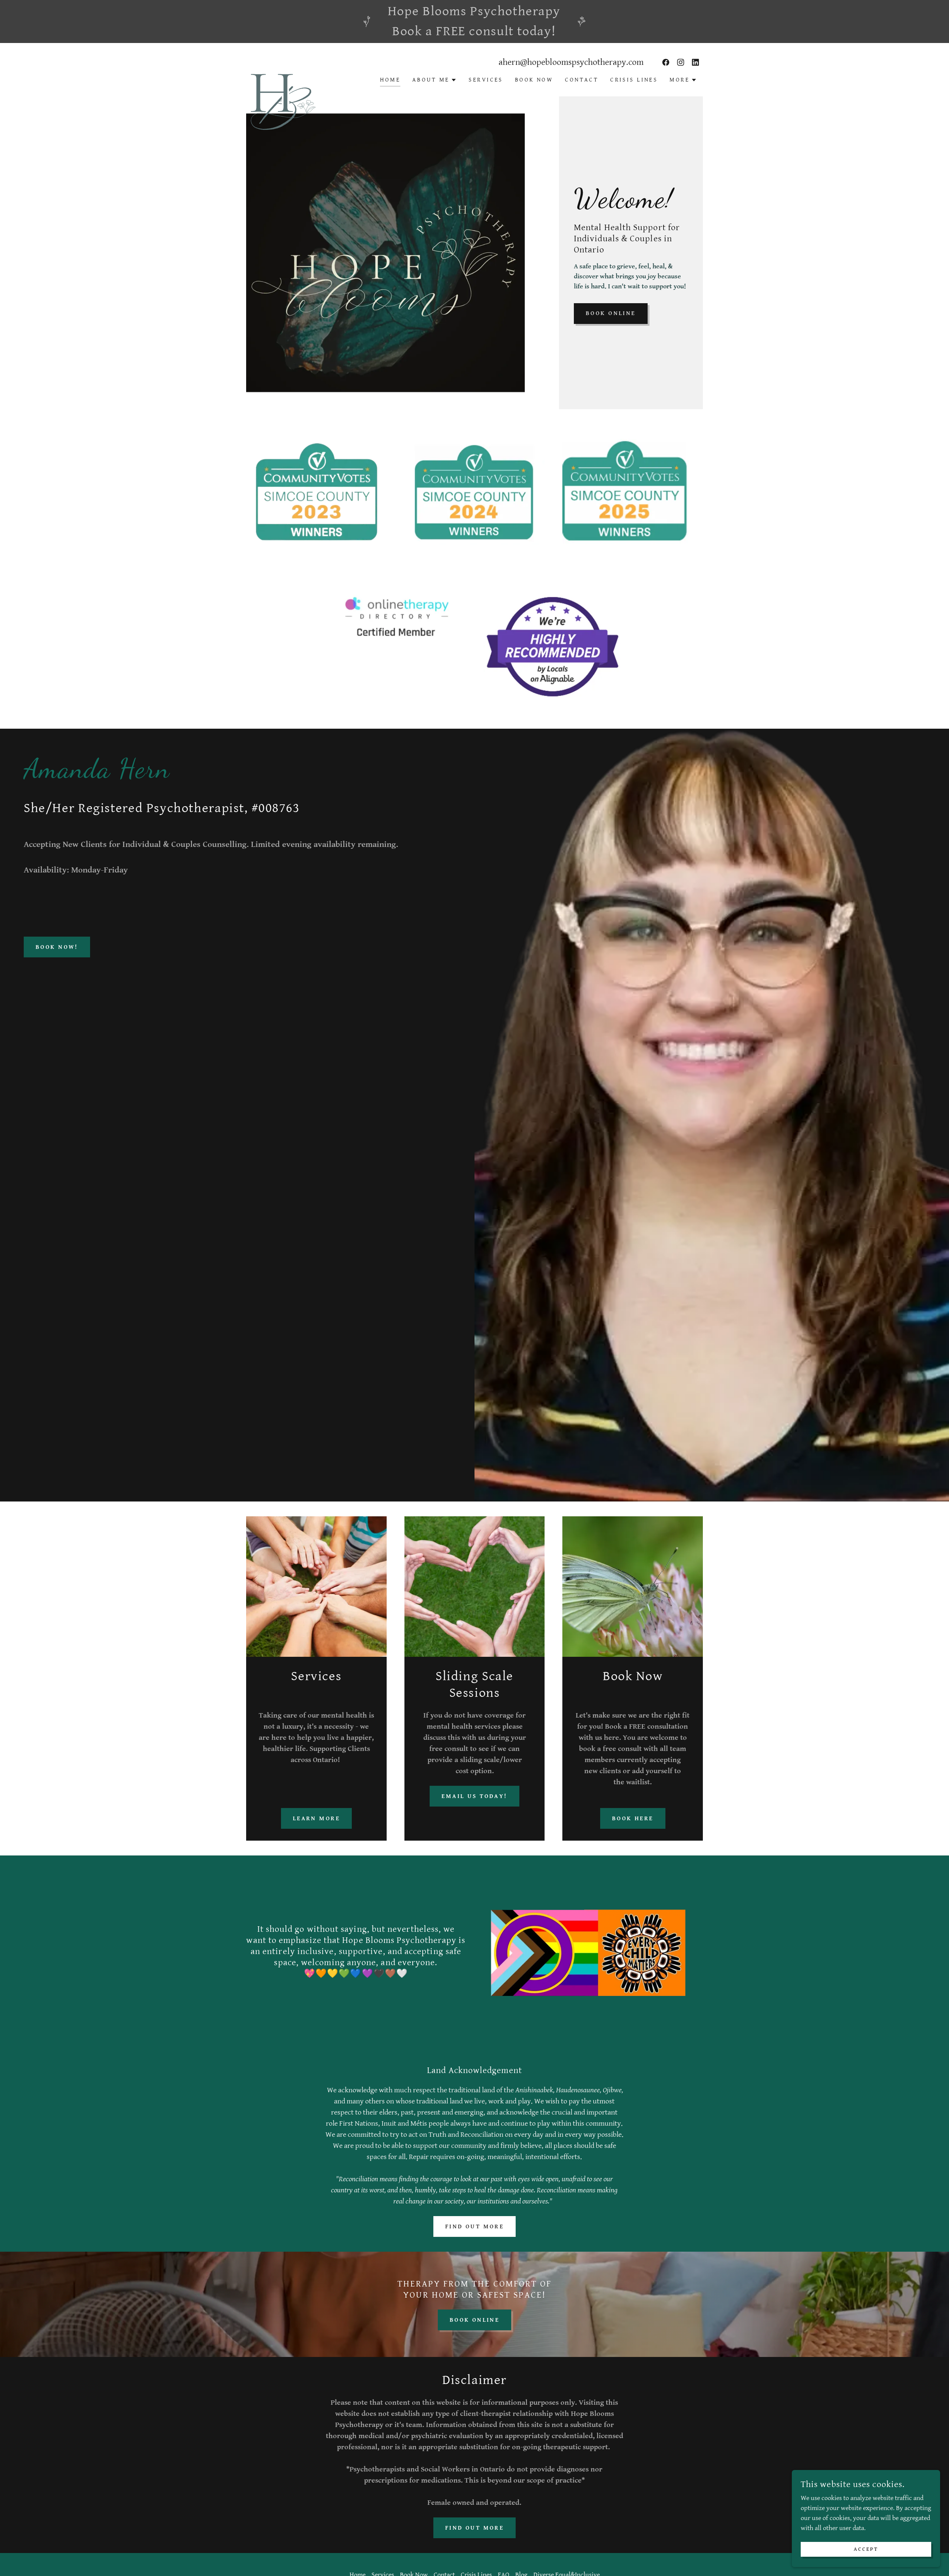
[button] (434, 80)
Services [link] (486, 80)
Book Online (611, 313)
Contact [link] (582, 80)
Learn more (316, 1819)
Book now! (57, 947)
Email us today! (474, 1796)
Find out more (475, 2227)
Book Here (633, 1819)
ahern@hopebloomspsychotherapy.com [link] (571, 62)
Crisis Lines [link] (634, 80)
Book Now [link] (534, 80)
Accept (866, 2549)
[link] (283, 68)
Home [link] (390, 80)
